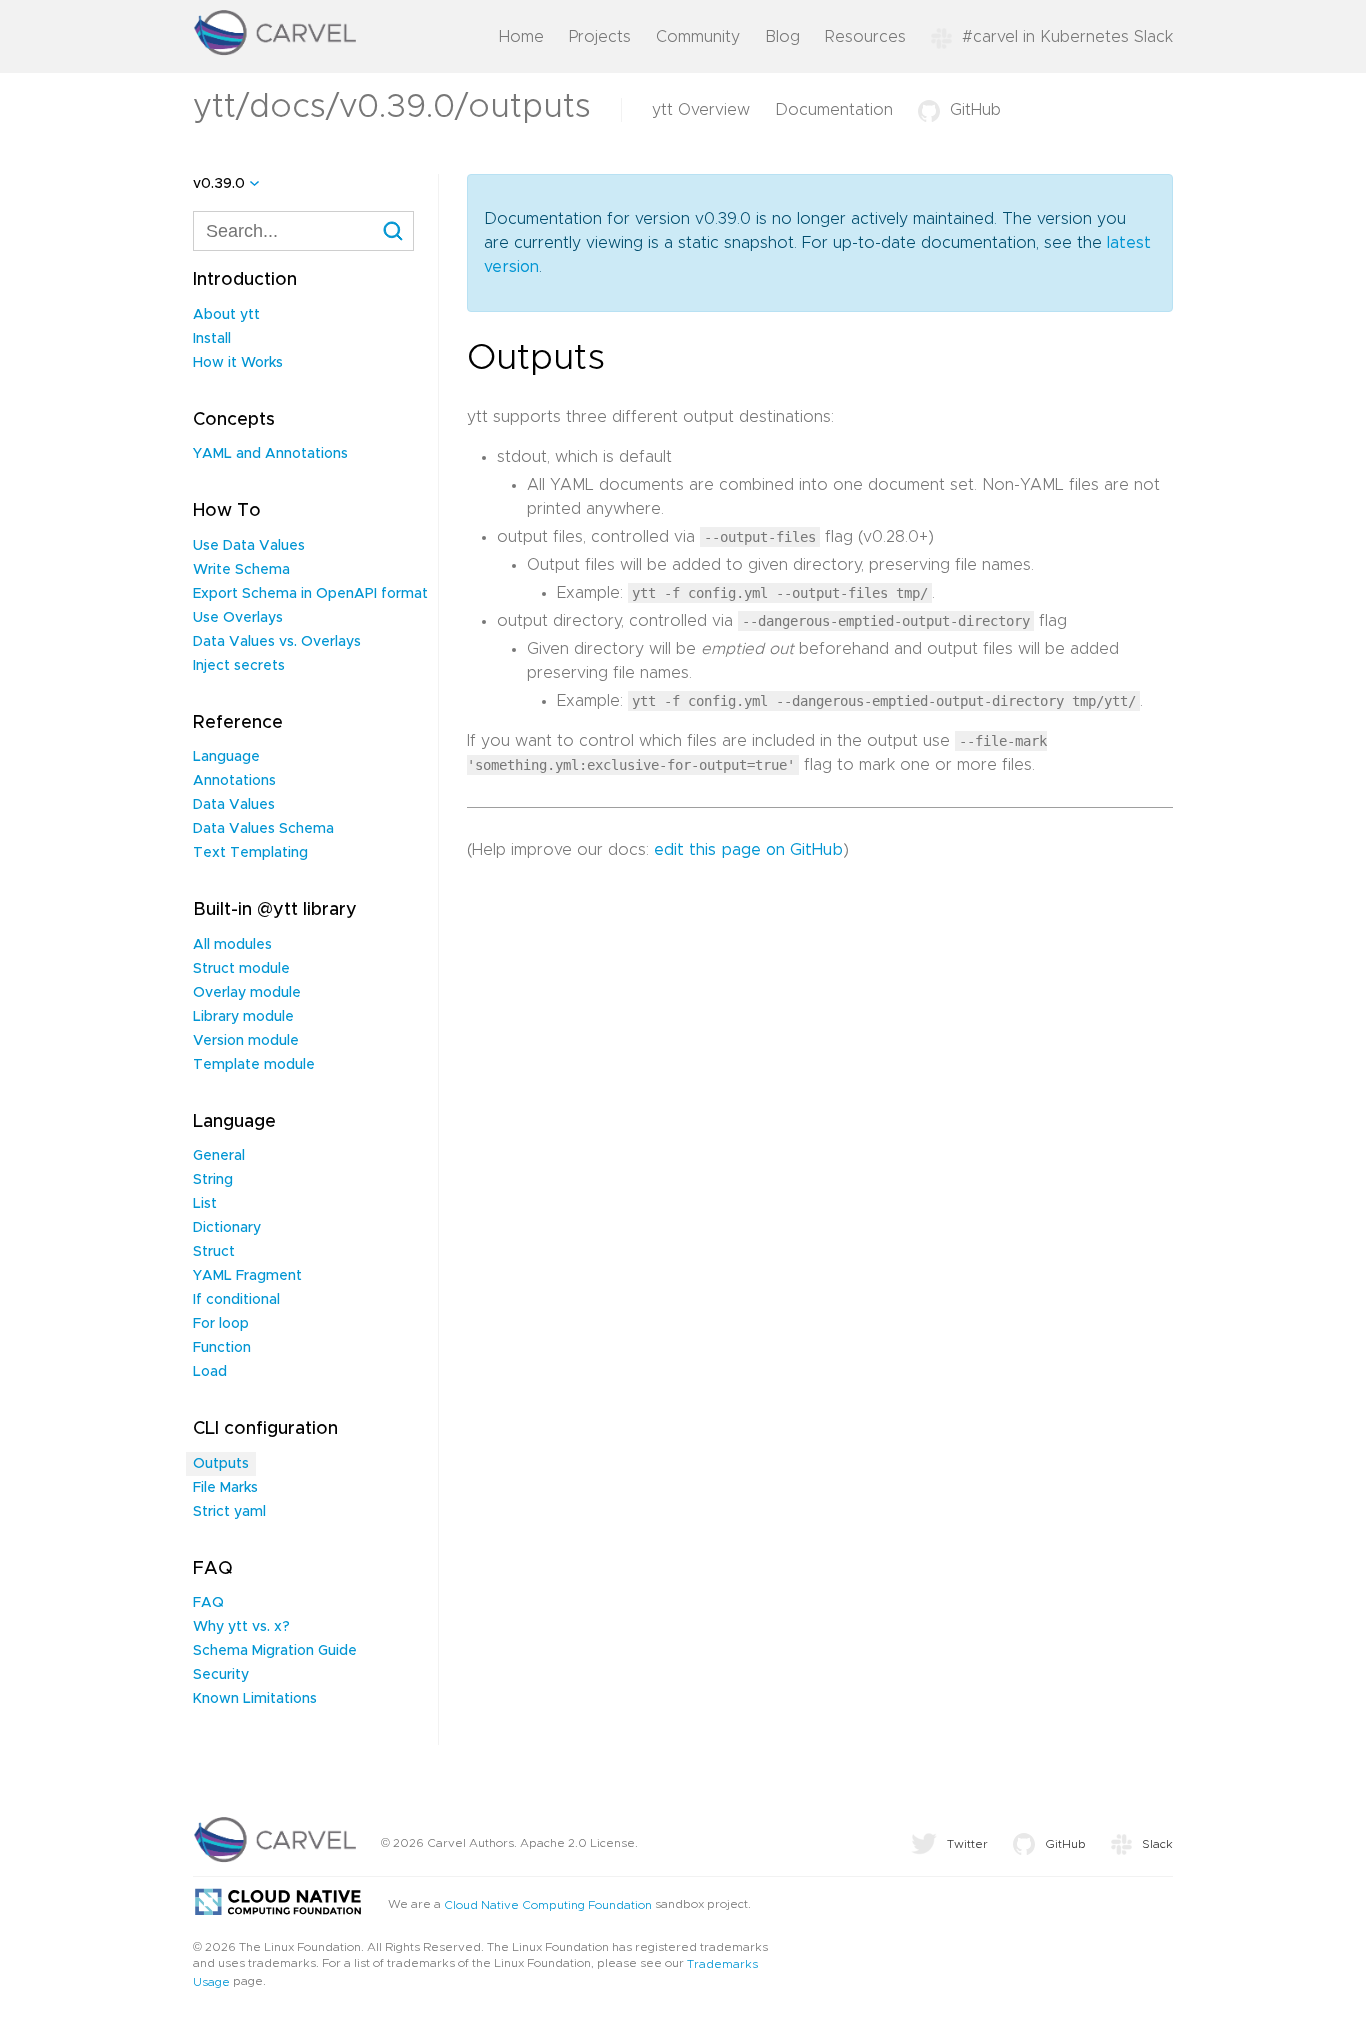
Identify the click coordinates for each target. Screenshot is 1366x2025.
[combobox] (303, 231)
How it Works (238, 363)
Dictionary (227, 1228)
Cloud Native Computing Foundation (548, 1905)
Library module (243, 1017)
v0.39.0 (219, 184)
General (219, 1156)
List (205, 1204)
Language (226, 757)
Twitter (967, 1844)
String (213, 1180)
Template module (254, 1065)
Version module (246, 1041)
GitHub (975, 110)
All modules (232, 945)
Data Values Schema (263, 829)
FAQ (208, 1603)
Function (222, 1348)
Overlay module (247, 993)
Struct (214, 1252)
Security (221, 1675)
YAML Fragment (247, 1276)
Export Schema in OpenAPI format (310, 594)
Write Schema (241, 570)
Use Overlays (238, 618)
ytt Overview (701, 110)
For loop (221, 1324)
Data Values (234, 805)
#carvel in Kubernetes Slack (1067, 37)
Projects (600, 37)
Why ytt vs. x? (241, 1627)
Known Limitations (255, 1699)
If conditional (236, 1300)
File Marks (225, 1488)
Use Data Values (249, 546)
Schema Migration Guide (275, 1651)
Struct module (241, 969)
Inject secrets (239, 666)
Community (698, 37)
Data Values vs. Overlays (277, 642)
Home (521, 37)
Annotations (234, 781)
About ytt (226, 315)
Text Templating (250, 853)
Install (212, 339)
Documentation (834, 110)
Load (210, 1372)
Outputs (221, 1464)
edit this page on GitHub (748, 850)
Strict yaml (229, 1512)
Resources (865, 37)
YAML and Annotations (270, 454)
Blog (782, 37)
